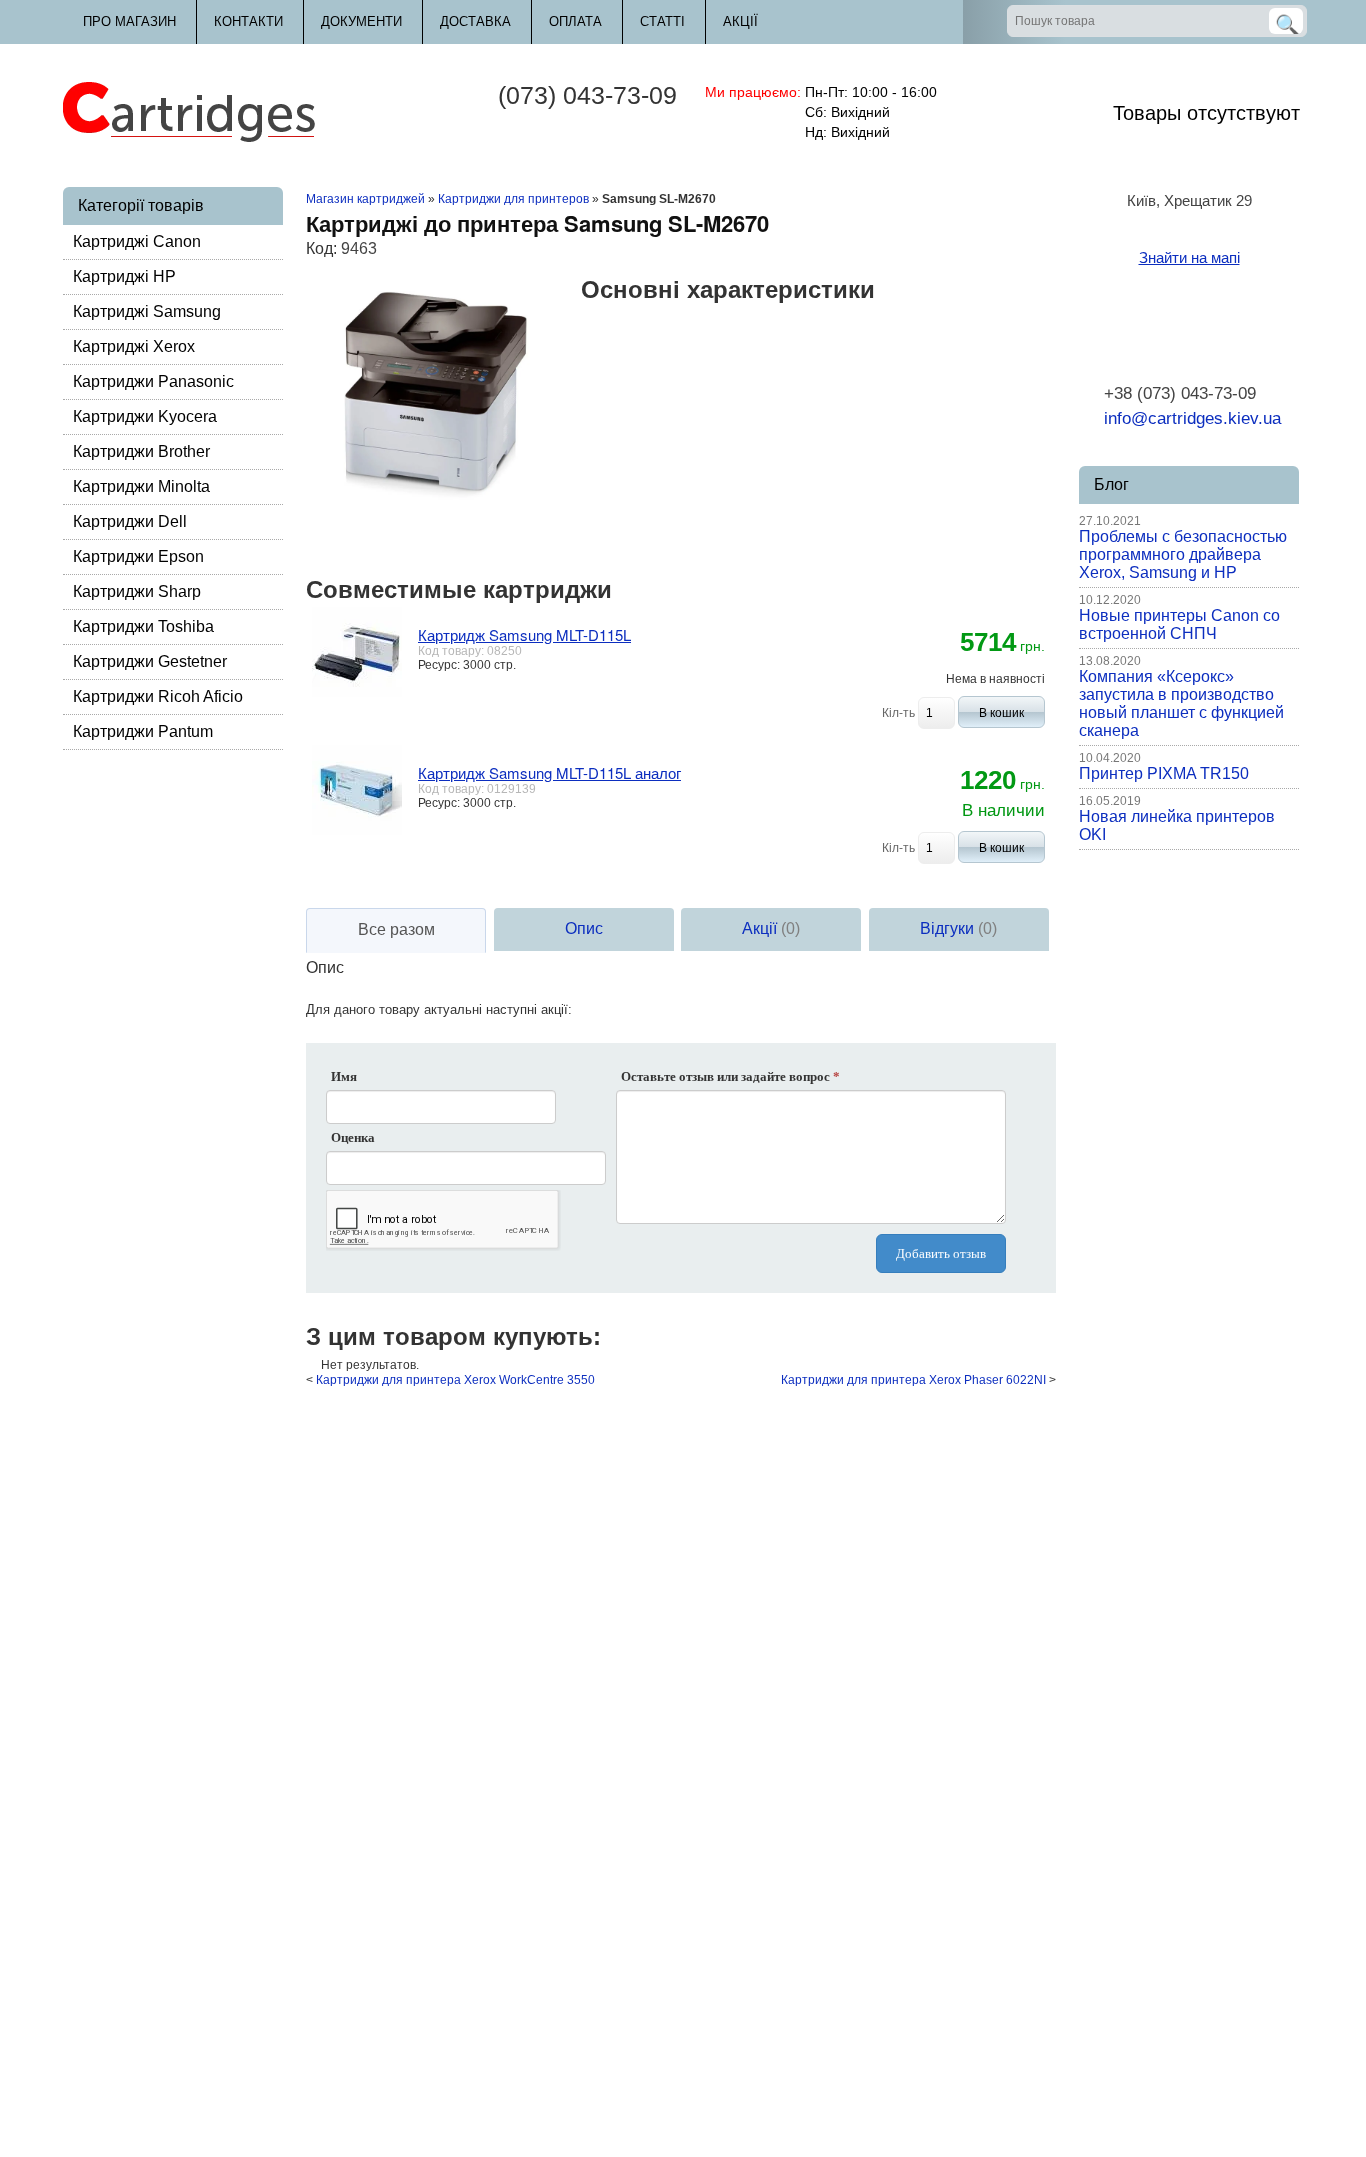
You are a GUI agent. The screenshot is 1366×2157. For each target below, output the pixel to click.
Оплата (575, 21)
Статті (662, 21)
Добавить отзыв (941, 1253)
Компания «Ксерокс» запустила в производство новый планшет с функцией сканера (1181, 703)
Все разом (396, 929)
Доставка (475, 21)
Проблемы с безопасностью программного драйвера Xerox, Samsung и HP (1183, 554)
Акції (740, 21)
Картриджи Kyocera (145, 416)
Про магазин (129, 21)
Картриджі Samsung (147, 311)
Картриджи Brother (141, 451)
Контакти (248, 21)
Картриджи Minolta (141, 486)
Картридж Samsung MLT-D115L (524, 634)
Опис (584, 928)
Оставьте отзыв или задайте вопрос (730, 1076)
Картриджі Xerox (134, 346)
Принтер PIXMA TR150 (1164, 773)
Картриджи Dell (130, 521)
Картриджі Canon (137, 241)
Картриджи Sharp (137, 591)
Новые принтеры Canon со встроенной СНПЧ (1179, 624)
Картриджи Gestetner (150, 661)
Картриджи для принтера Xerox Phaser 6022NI (913, 1380)
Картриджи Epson (138, 556)
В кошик (1001, 713)
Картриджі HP (124, 276)
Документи (361, 21)
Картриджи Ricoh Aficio (158, 696)
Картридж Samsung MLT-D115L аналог (549, 772)
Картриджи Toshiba (143, 626)
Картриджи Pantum (143, 731)
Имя (344, 1076)
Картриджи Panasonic (153, 381)
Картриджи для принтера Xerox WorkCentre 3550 (455, 1380)
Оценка (353, 1137)
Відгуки (958, 928)
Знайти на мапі (1189, 257)
